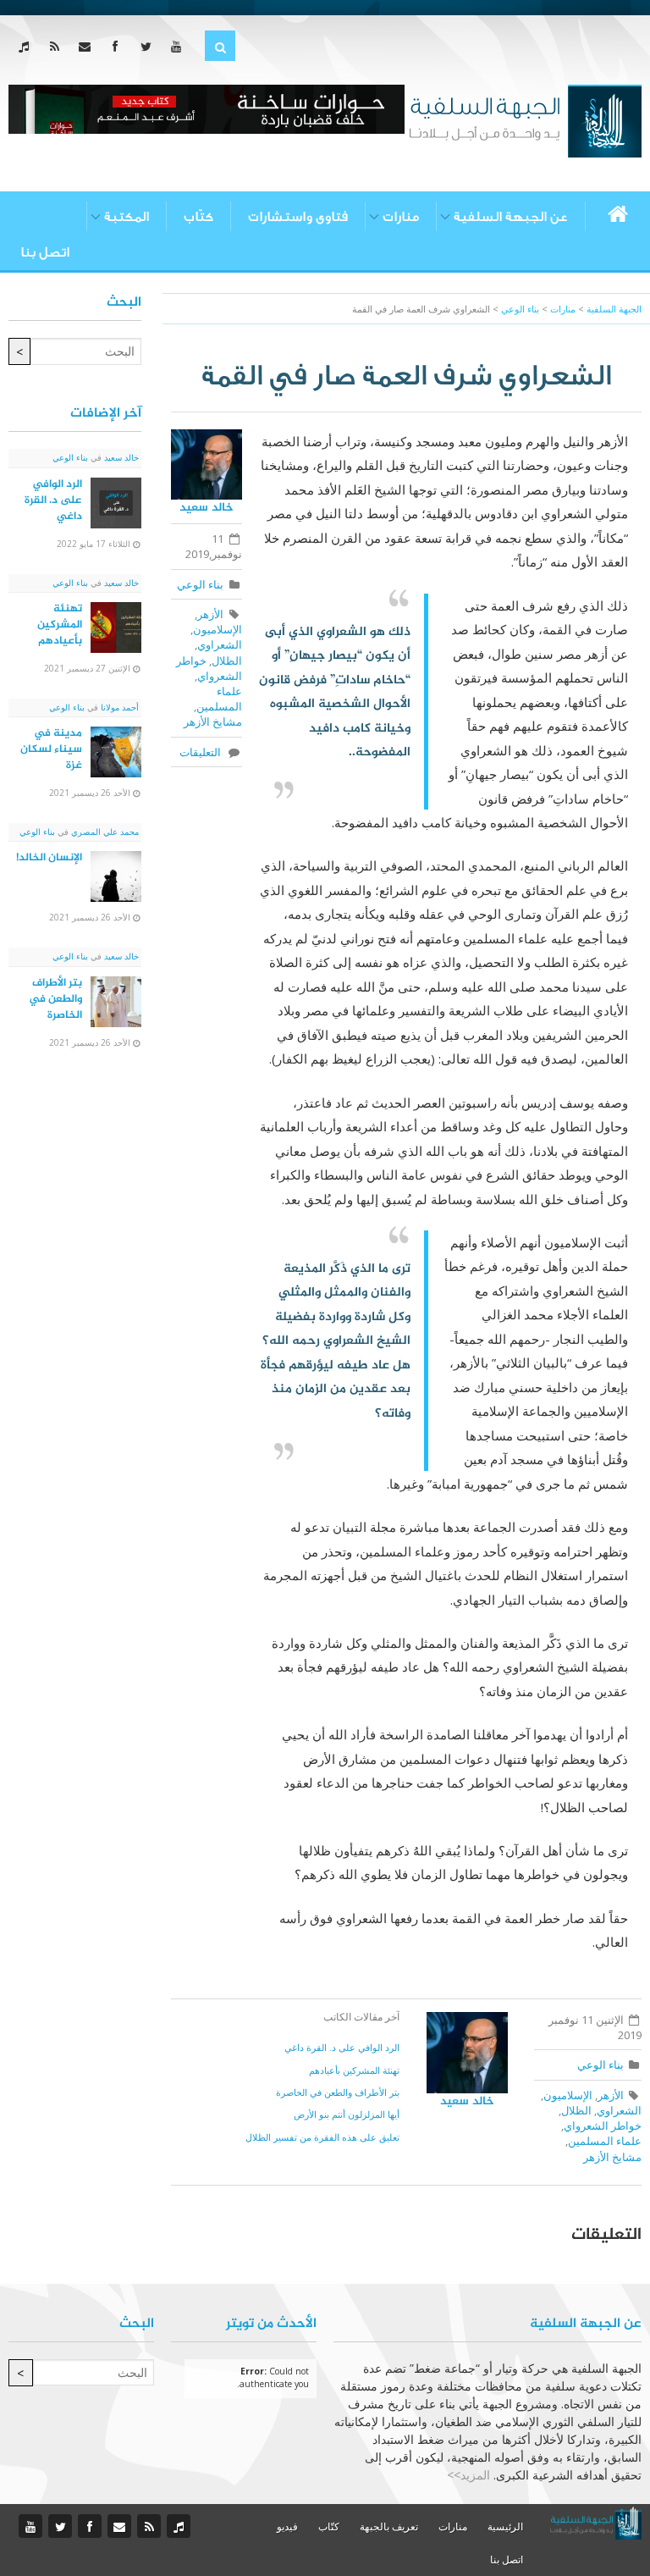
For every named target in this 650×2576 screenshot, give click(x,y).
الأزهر (210, 614)
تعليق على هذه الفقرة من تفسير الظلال (322, 2137)
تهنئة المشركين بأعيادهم (354, 2070)
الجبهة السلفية (614, 309)
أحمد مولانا (118, 707)
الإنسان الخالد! (49, 858)
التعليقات (203, 752)
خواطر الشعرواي (209, 668)
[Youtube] (180, 46)
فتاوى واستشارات (298, 217)
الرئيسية (505, 2526)
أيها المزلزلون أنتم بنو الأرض (347, 2114)
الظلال (227, 661)
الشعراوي (220, 644)
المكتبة (127, 217)
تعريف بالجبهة (389, 2526)
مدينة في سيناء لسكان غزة (51, 749)
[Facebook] (119, 46)
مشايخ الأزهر (213, 721)
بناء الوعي (200, 584)
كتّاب (198, 217)
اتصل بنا (45, 252)
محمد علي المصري (104, 832)
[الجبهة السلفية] (525, 119)
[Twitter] (149, 46)
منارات (401, 217)
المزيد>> (468, 2475)
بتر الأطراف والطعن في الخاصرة (338, 2092)
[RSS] (58, 46)
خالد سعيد (207, 508)
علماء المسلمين (219, 699)
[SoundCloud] (28, 46)
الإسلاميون (218, 629)
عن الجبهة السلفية (511, 217)
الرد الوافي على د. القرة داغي (342, 2047)
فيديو (287, 2526)
